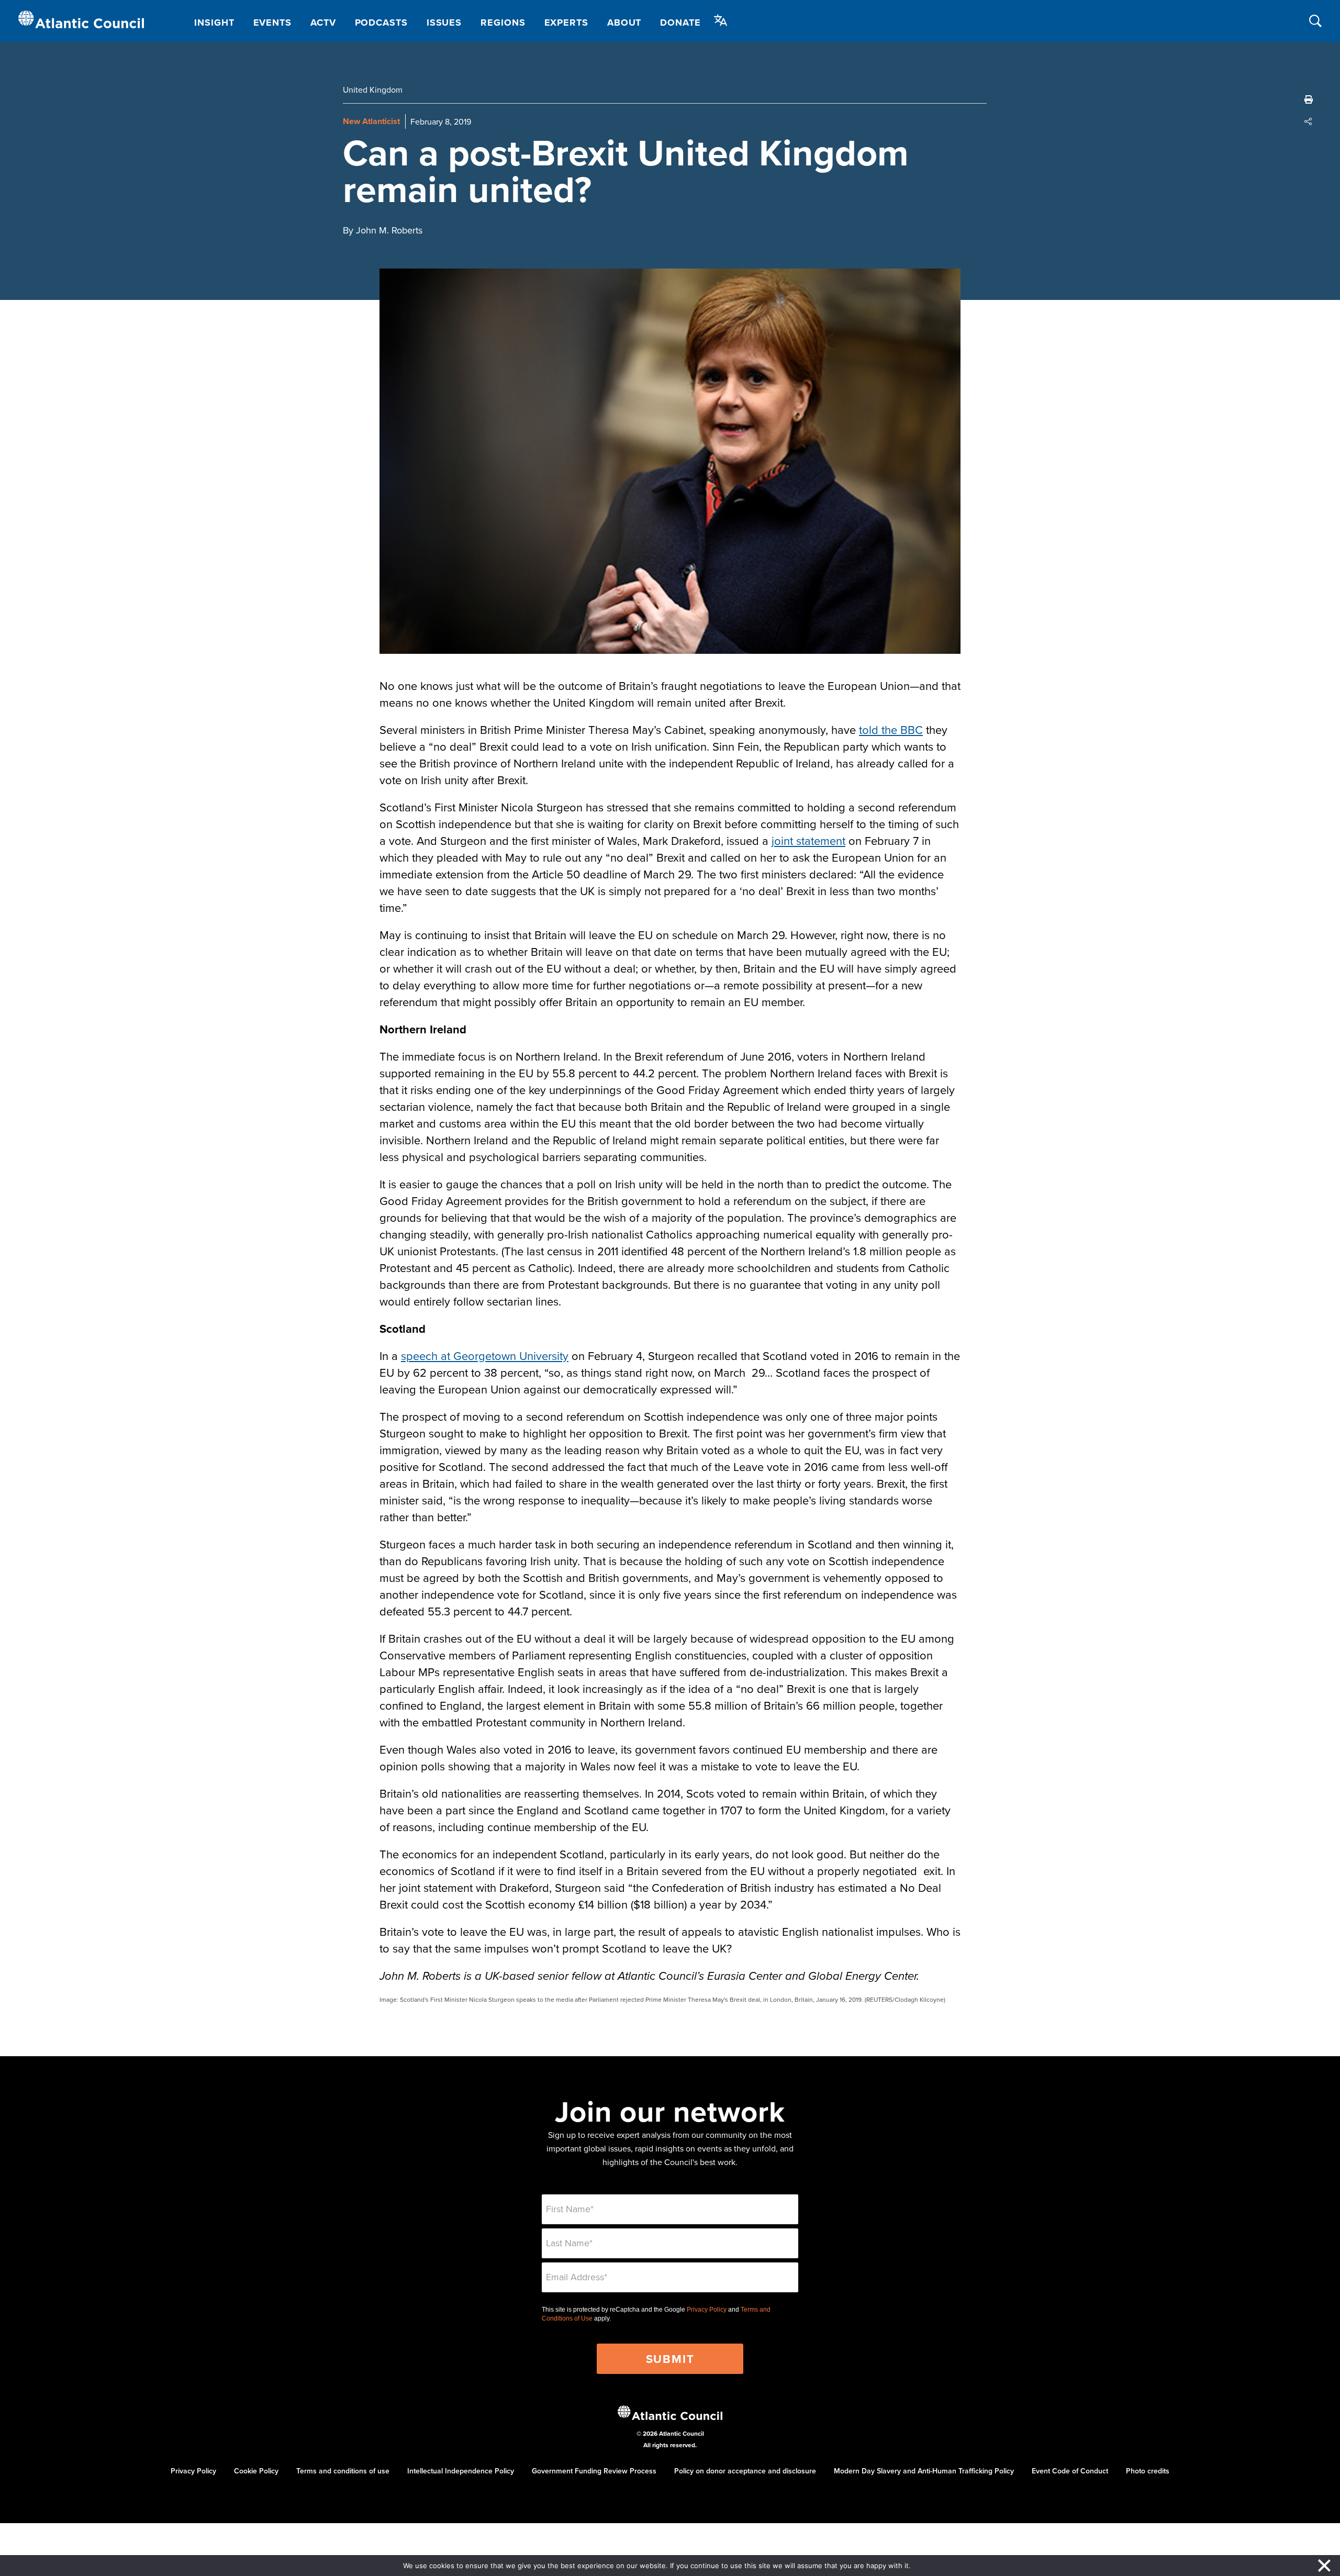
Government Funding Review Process (594, 2471)
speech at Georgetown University (485, 1356)
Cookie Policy (256, 2471)
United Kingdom (373, 90)
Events (272, 23)
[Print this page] (1309, 99)
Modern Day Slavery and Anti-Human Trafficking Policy (924, 2471)
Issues (444, 23)
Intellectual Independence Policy (461, 2471)
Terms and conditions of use (343, 2471)
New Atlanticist (371, 121)
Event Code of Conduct (1070, 2471)
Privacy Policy (707, 2310)
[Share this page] (1309, 121)
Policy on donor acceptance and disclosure (745, 2471)
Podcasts (381, 23)
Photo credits (1148, 2471)
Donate (680, 23)
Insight (214, 23)
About (624, 23)
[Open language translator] (721, 20)
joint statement (808, 840)
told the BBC (891, 729)
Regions (503, 23)
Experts (566, 23)
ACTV (323, 23)
